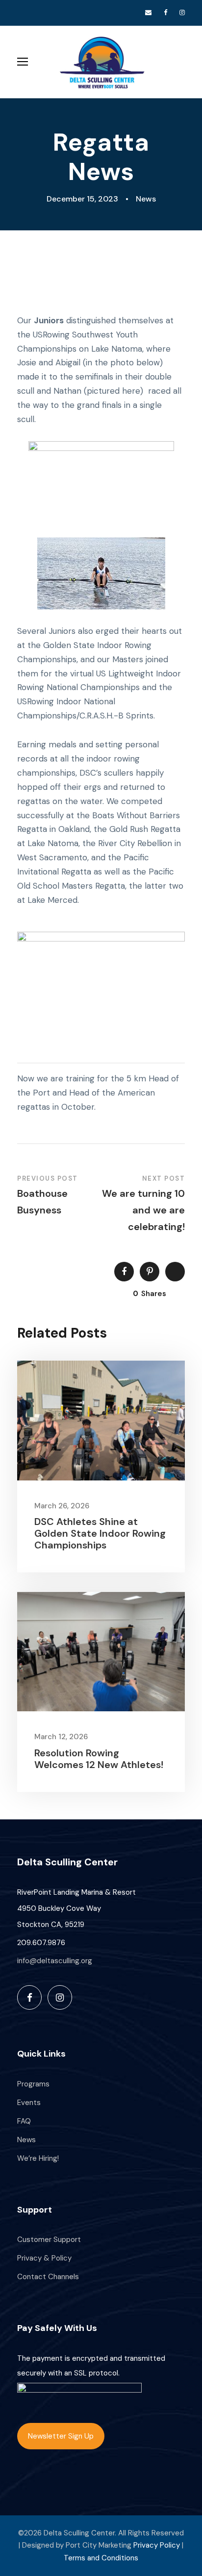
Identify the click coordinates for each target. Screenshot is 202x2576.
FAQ (24, 2121)
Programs (33, 2084)
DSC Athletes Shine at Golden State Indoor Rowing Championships (100, 1533)
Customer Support (49, 2240)
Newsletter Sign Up (61, 2436)
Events (29, 2103)
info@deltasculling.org (55, 1961)
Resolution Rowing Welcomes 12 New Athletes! (99, 1759)
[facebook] (165, 12)
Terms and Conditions (101, 2558)
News (146, 199)
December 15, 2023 (82, 199)
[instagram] (182, 12)
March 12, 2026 (61, 1737)
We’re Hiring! (38, 2158)
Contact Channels (48, 2277)
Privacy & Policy (44, 2258)
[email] (148, 12)
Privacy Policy (157, 2545)
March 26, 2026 (62, 1506)
